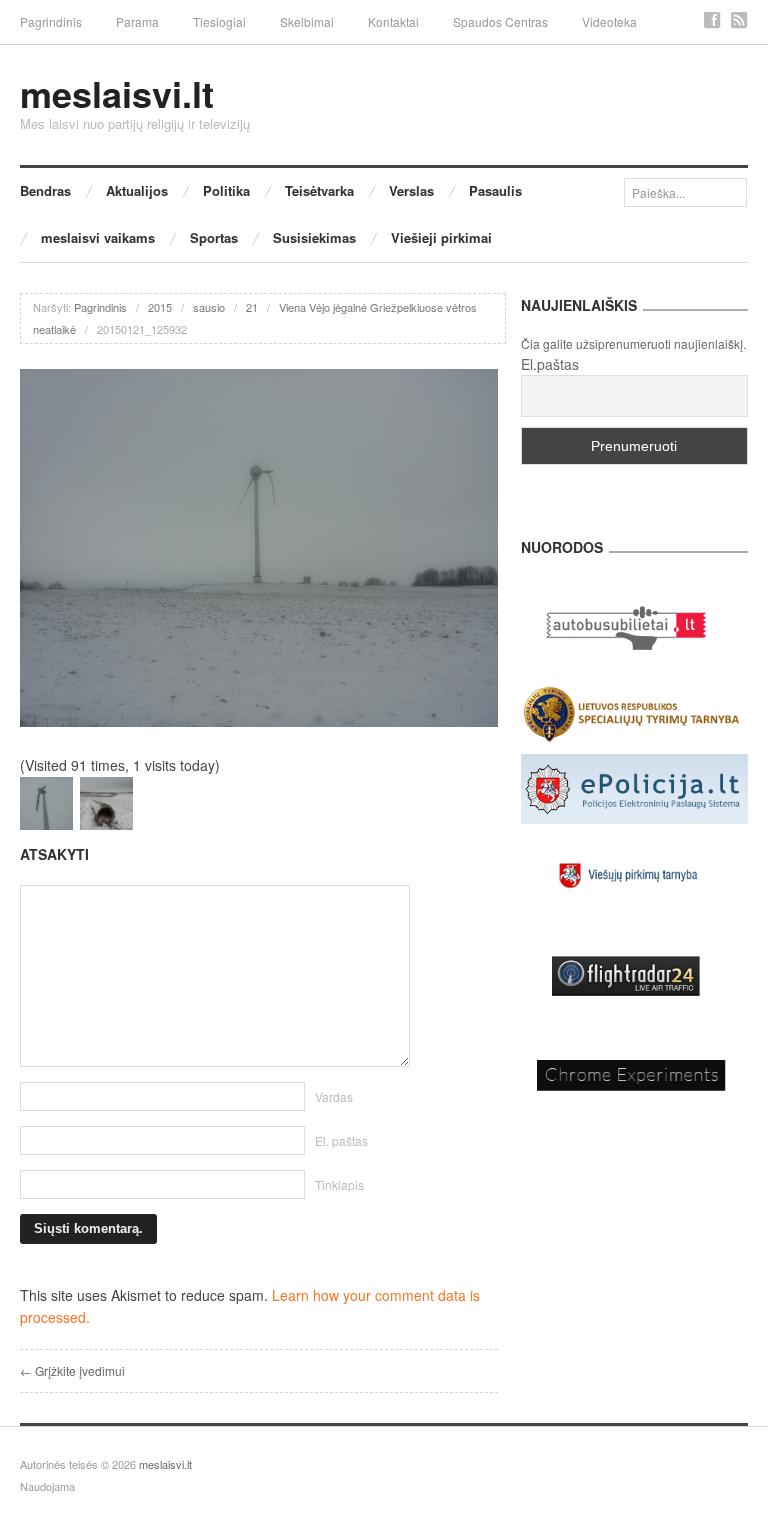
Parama (137, 21)
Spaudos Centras (500, 21)
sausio (209, 307)
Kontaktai (393, 21)
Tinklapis (339, 1184)
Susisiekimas (314, 237)
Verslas (411, 190)
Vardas (334, 1096)
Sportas (214, 237)
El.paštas (550, 364)
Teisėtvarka (319, 190)
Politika (226, 190)
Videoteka (609, 21)
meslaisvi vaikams (98, 237)
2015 (160, 307)
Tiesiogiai (219, 21)
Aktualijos (137, 190)
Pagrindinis (51, 21)
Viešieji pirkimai (441, 237)
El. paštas (341, 1140)
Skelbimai (307, 21)
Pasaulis (495, 190)
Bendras (45, 190)
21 (252, 307)
